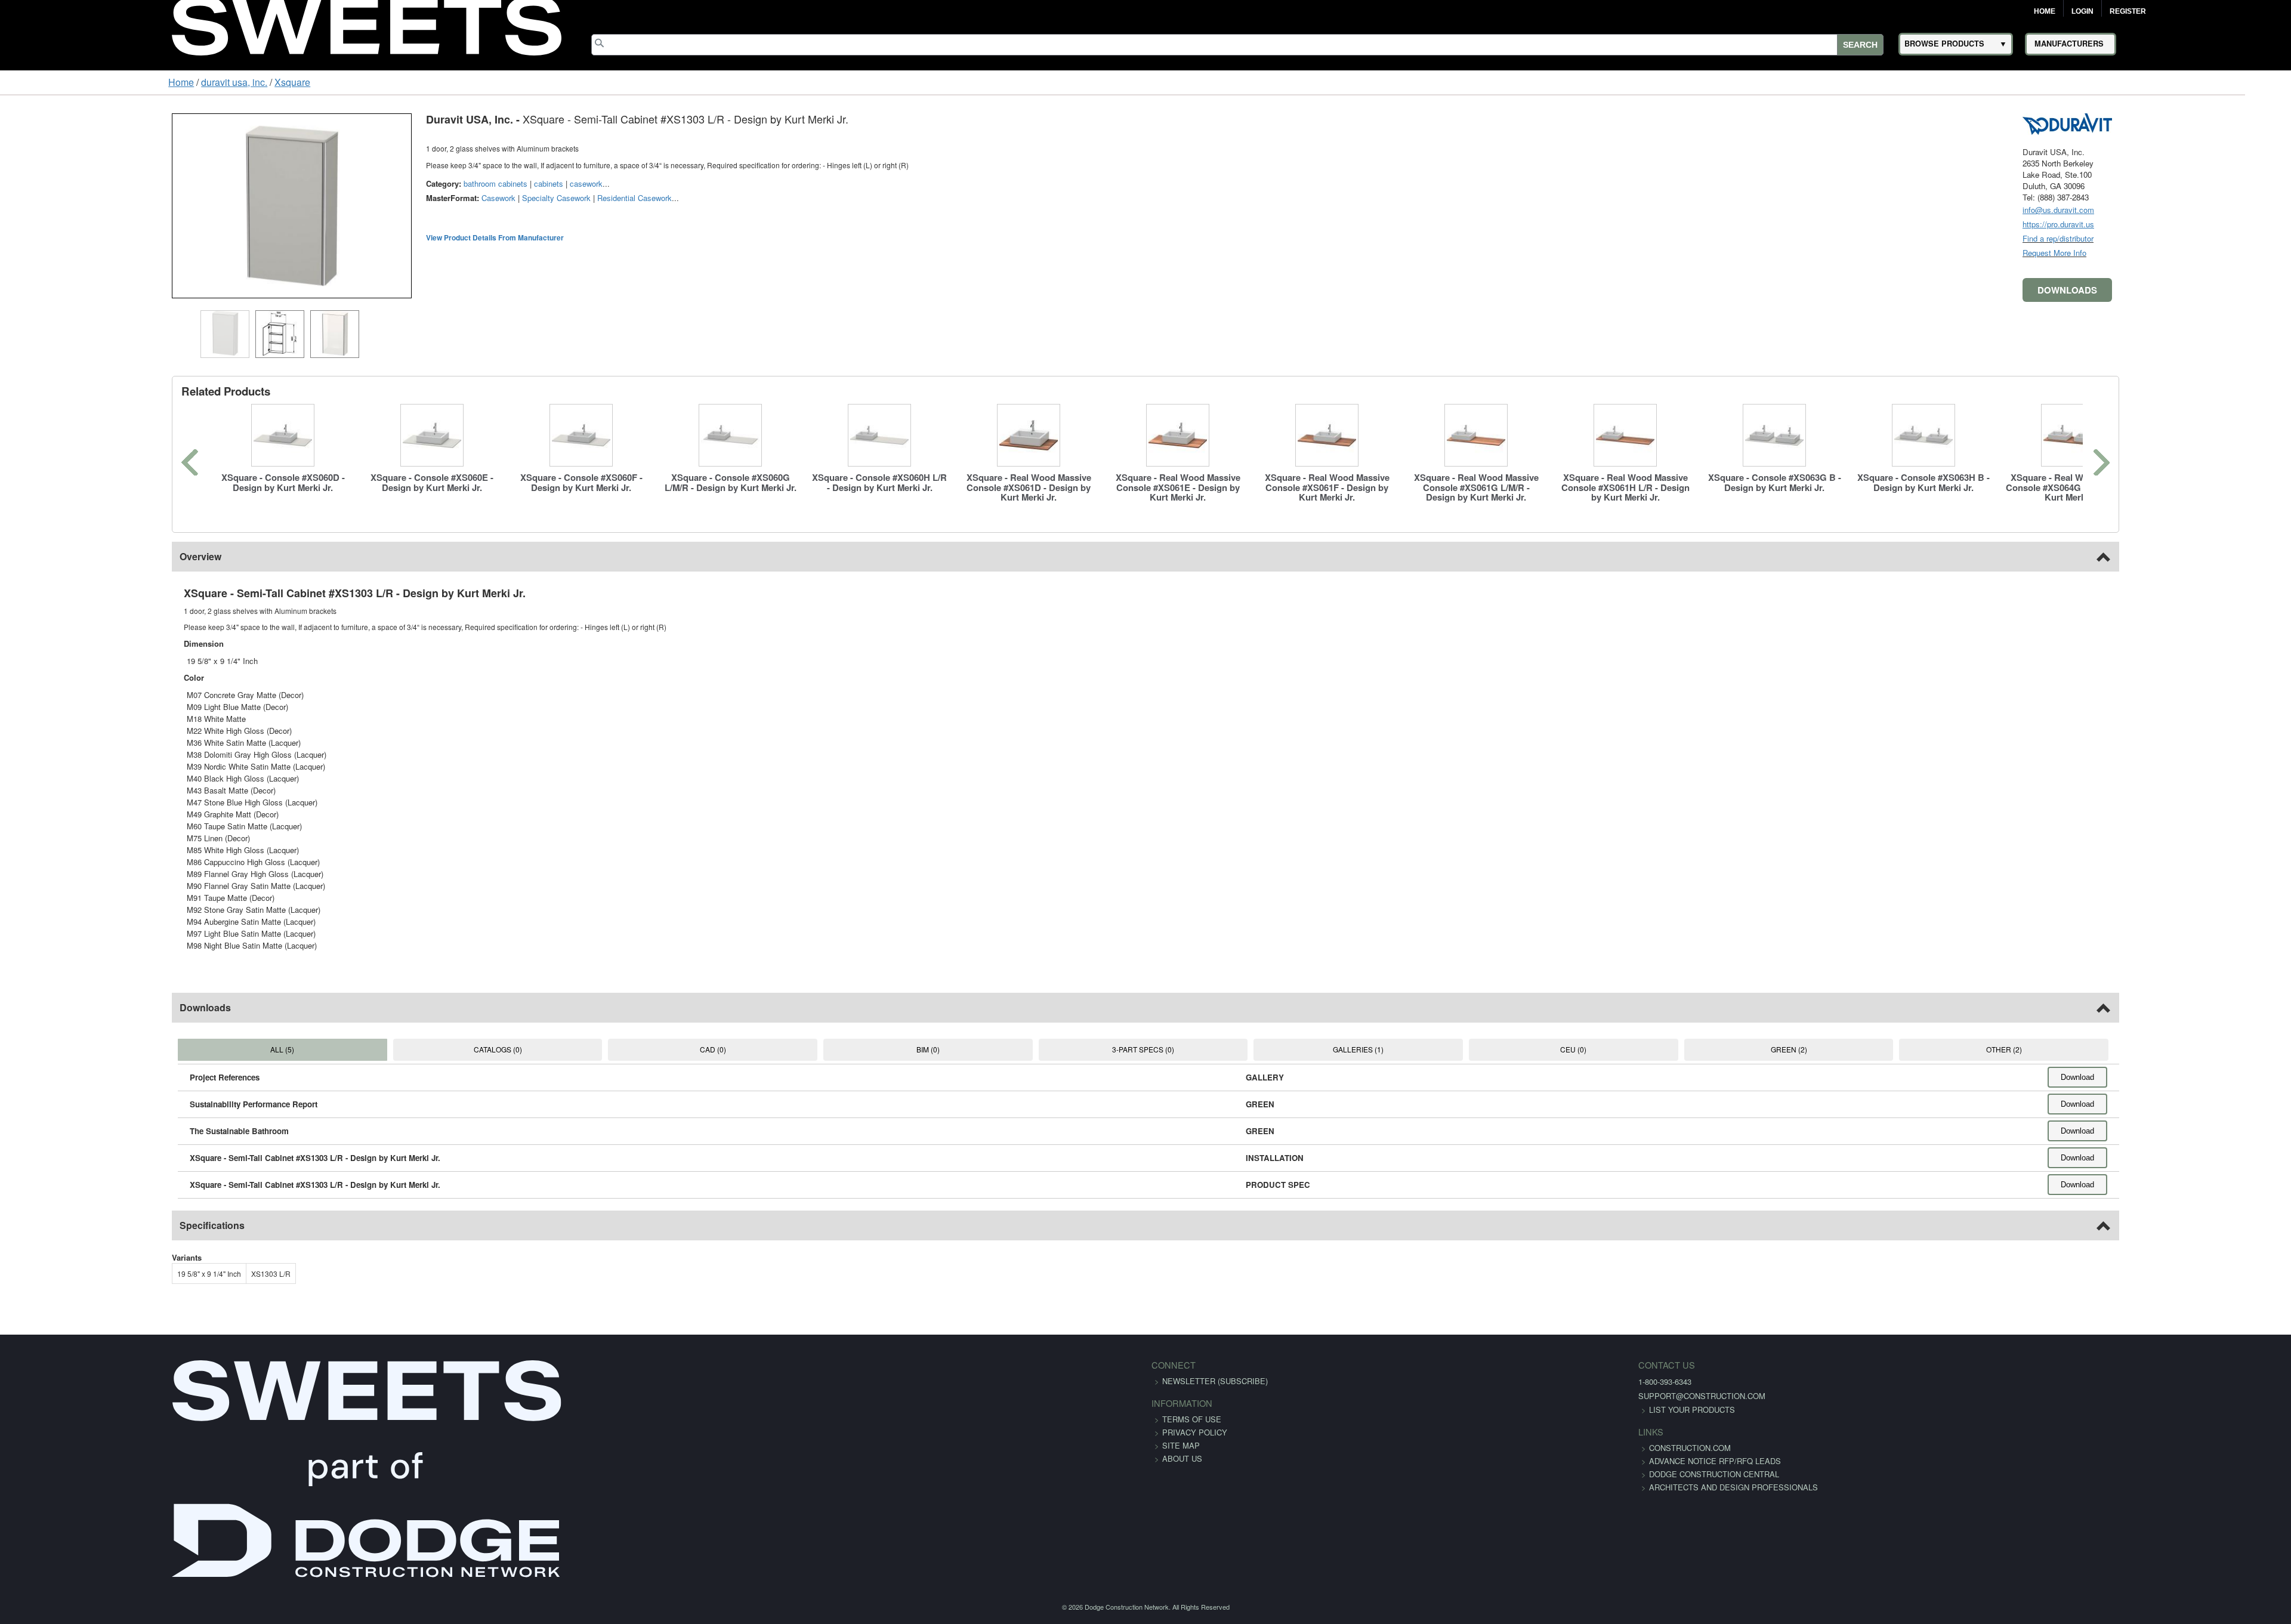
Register (2128, 11)
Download (2227, 1077)
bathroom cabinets (346, 183)
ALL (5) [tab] (150, 1049)
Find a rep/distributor (2207, 238)
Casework (349, 198)
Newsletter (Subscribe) (1215, 1381)
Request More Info (2204, 253)
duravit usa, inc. (89, 82)
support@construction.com (1368, 1396)
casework (437, 183)
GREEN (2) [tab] (1887, 1049)
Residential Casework (485, 198)
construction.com (1356, 1448)
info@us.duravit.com (2207, 210)
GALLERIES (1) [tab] (1390, 1049)
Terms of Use (1192, 1419)
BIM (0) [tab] (894, 1049)
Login (2082, 11)
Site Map (1181, 1445)
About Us (1182, 1458)
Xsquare (147, 82)
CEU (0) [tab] (1638, 1049)
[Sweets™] (367, 24)
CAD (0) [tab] (646, 1049)
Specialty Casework (407, 198)
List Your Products (1358, 1410)
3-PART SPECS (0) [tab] (1143, 1049)
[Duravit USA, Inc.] (2216, 123)
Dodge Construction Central (1380, 1487)
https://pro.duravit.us (2207, 224)
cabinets (399, 183)
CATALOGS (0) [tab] (398, 1049)
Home (2045, 11)
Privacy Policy (1195, 1432)
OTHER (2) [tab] (2135, 1049)
